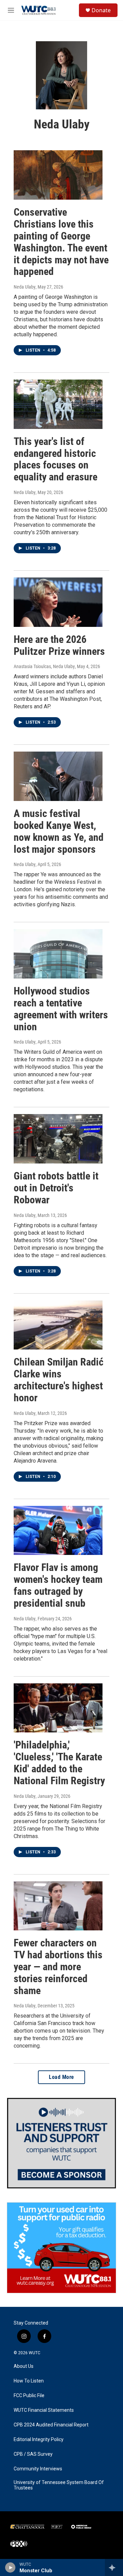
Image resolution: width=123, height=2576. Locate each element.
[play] (10, 2567)
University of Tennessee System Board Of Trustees (59, 2485)
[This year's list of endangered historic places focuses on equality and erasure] (58, 404)
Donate (101, 10)
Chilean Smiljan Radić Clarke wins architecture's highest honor (59, 1380)
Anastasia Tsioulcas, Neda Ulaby (44, 666)
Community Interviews (38, 2469)
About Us (24, 2366)
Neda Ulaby (25, 287)
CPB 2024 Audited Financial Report (51, 2425)
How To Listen (29, 2381)
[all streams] (114, 2567)
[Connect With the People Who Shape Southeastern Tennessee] (61, 2143)
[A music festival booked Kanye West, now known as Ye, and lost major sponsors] (58, 776)
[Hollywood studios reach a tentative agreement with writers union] (58, 954)
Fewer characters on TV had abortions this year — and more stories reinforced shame (58, 1966)
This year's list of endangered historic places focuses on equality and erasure (56, 459)
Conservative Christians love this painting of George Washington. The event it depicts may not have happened (61, 242)
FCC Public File (29, 2396)
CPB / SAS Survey (33, 2454)
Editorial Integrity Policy (39, 2440)
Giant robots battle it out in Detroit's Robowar (56, 1188)
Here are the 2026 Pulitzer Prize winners (59, 645)
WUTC (35, 2353)
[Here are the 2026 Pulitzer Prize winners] (58, 602)
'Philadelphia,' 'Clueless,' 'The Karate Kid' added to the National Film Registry (59, 1763)
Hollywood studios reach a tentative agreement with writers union (61, 1009)
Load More (61, 2077)
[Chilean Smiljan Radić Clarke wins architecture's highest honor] (58, 1325)
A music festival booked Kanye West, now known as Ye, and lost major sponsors (59, 831)
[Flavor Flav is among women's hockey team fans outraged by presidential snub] (58, 1531)
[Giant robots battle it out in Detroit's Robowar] (58, 1139)
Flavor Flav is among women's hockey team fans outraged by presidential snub (58, 1585)
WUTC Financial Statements (44, 2410)
